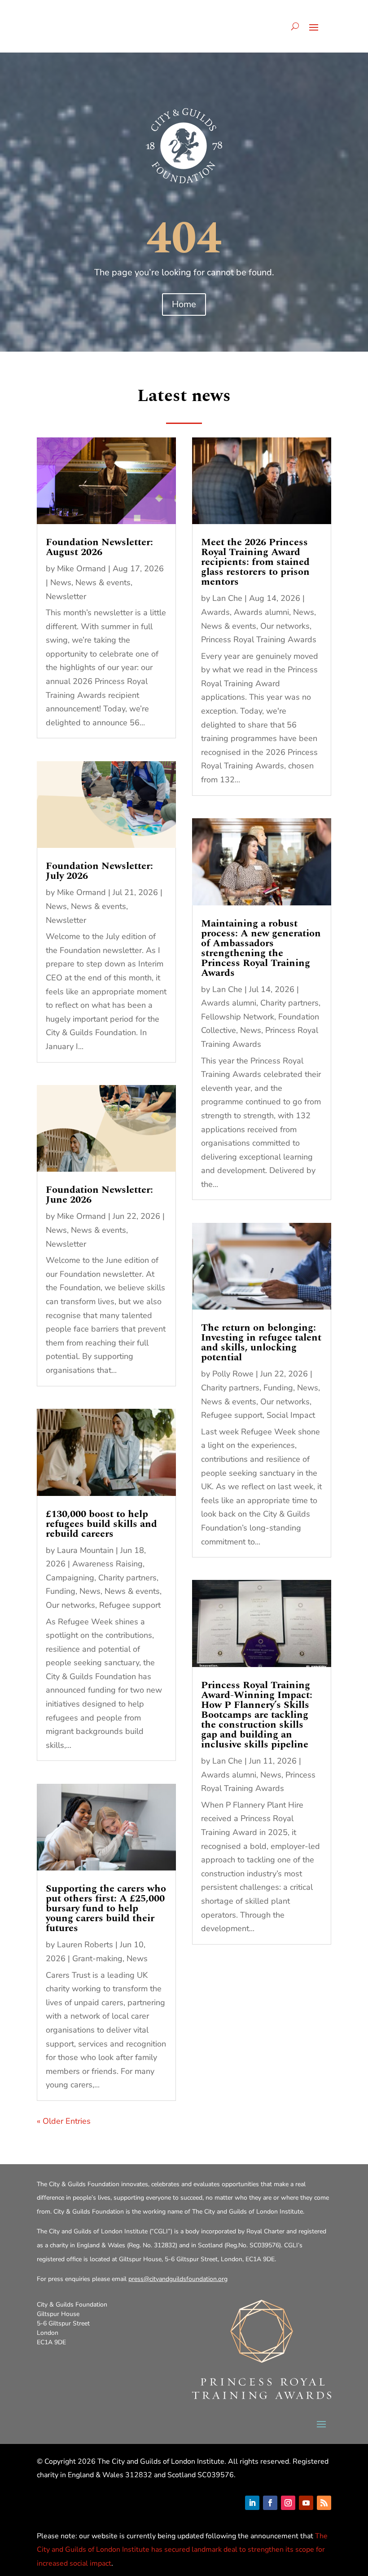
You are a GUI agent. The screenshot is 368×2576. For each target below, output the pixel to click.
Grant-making (97, 1958)
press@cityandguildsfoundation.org (178, 2279)
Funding (61, 1591)
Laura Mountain (85, 1550)
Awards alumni (261, 612)
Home (184, 304)
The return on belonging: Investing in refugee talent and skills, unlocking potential (261, 1343)
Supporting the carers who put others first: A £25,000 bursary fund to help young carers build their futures (106, 1908)
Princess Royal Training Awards (259, 640)
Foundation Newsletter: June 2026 (99, 1195)
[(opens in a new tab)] (106, 481)
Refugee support (130, 1605)
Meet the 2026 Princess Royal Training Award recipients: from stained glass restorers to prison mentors (255, 562)
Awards (215, 612)
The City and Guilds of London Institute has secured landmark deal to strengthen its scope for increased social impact (182, 2550)
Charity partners (127, 1578)
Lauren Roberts (85, 1945)
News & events (103, 582)
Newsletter (66, 596)
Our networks (70, 1605)
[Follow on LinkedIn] (252, 2503)
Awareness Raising (107, 1564)
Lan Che (227, 598)
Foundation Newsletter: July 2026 (99, 871)
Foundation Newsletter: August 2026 (99, 547)
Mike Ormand (81, 569)
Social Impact (291, 1415)
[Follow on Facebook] (270, 2503)
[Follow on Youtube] (306, 2503)
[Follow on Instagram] (288, 2503)
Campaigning (70, 1578)
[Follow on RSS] (324, 2503)
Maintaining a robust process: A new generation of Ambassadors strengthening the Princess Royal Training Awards (261, 948)
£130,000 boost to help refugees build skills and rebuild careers (101, 1524)
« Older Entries (64, 2121)
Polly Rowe (233, 1374)
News (61, 582)
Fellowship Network (238, 1017)
